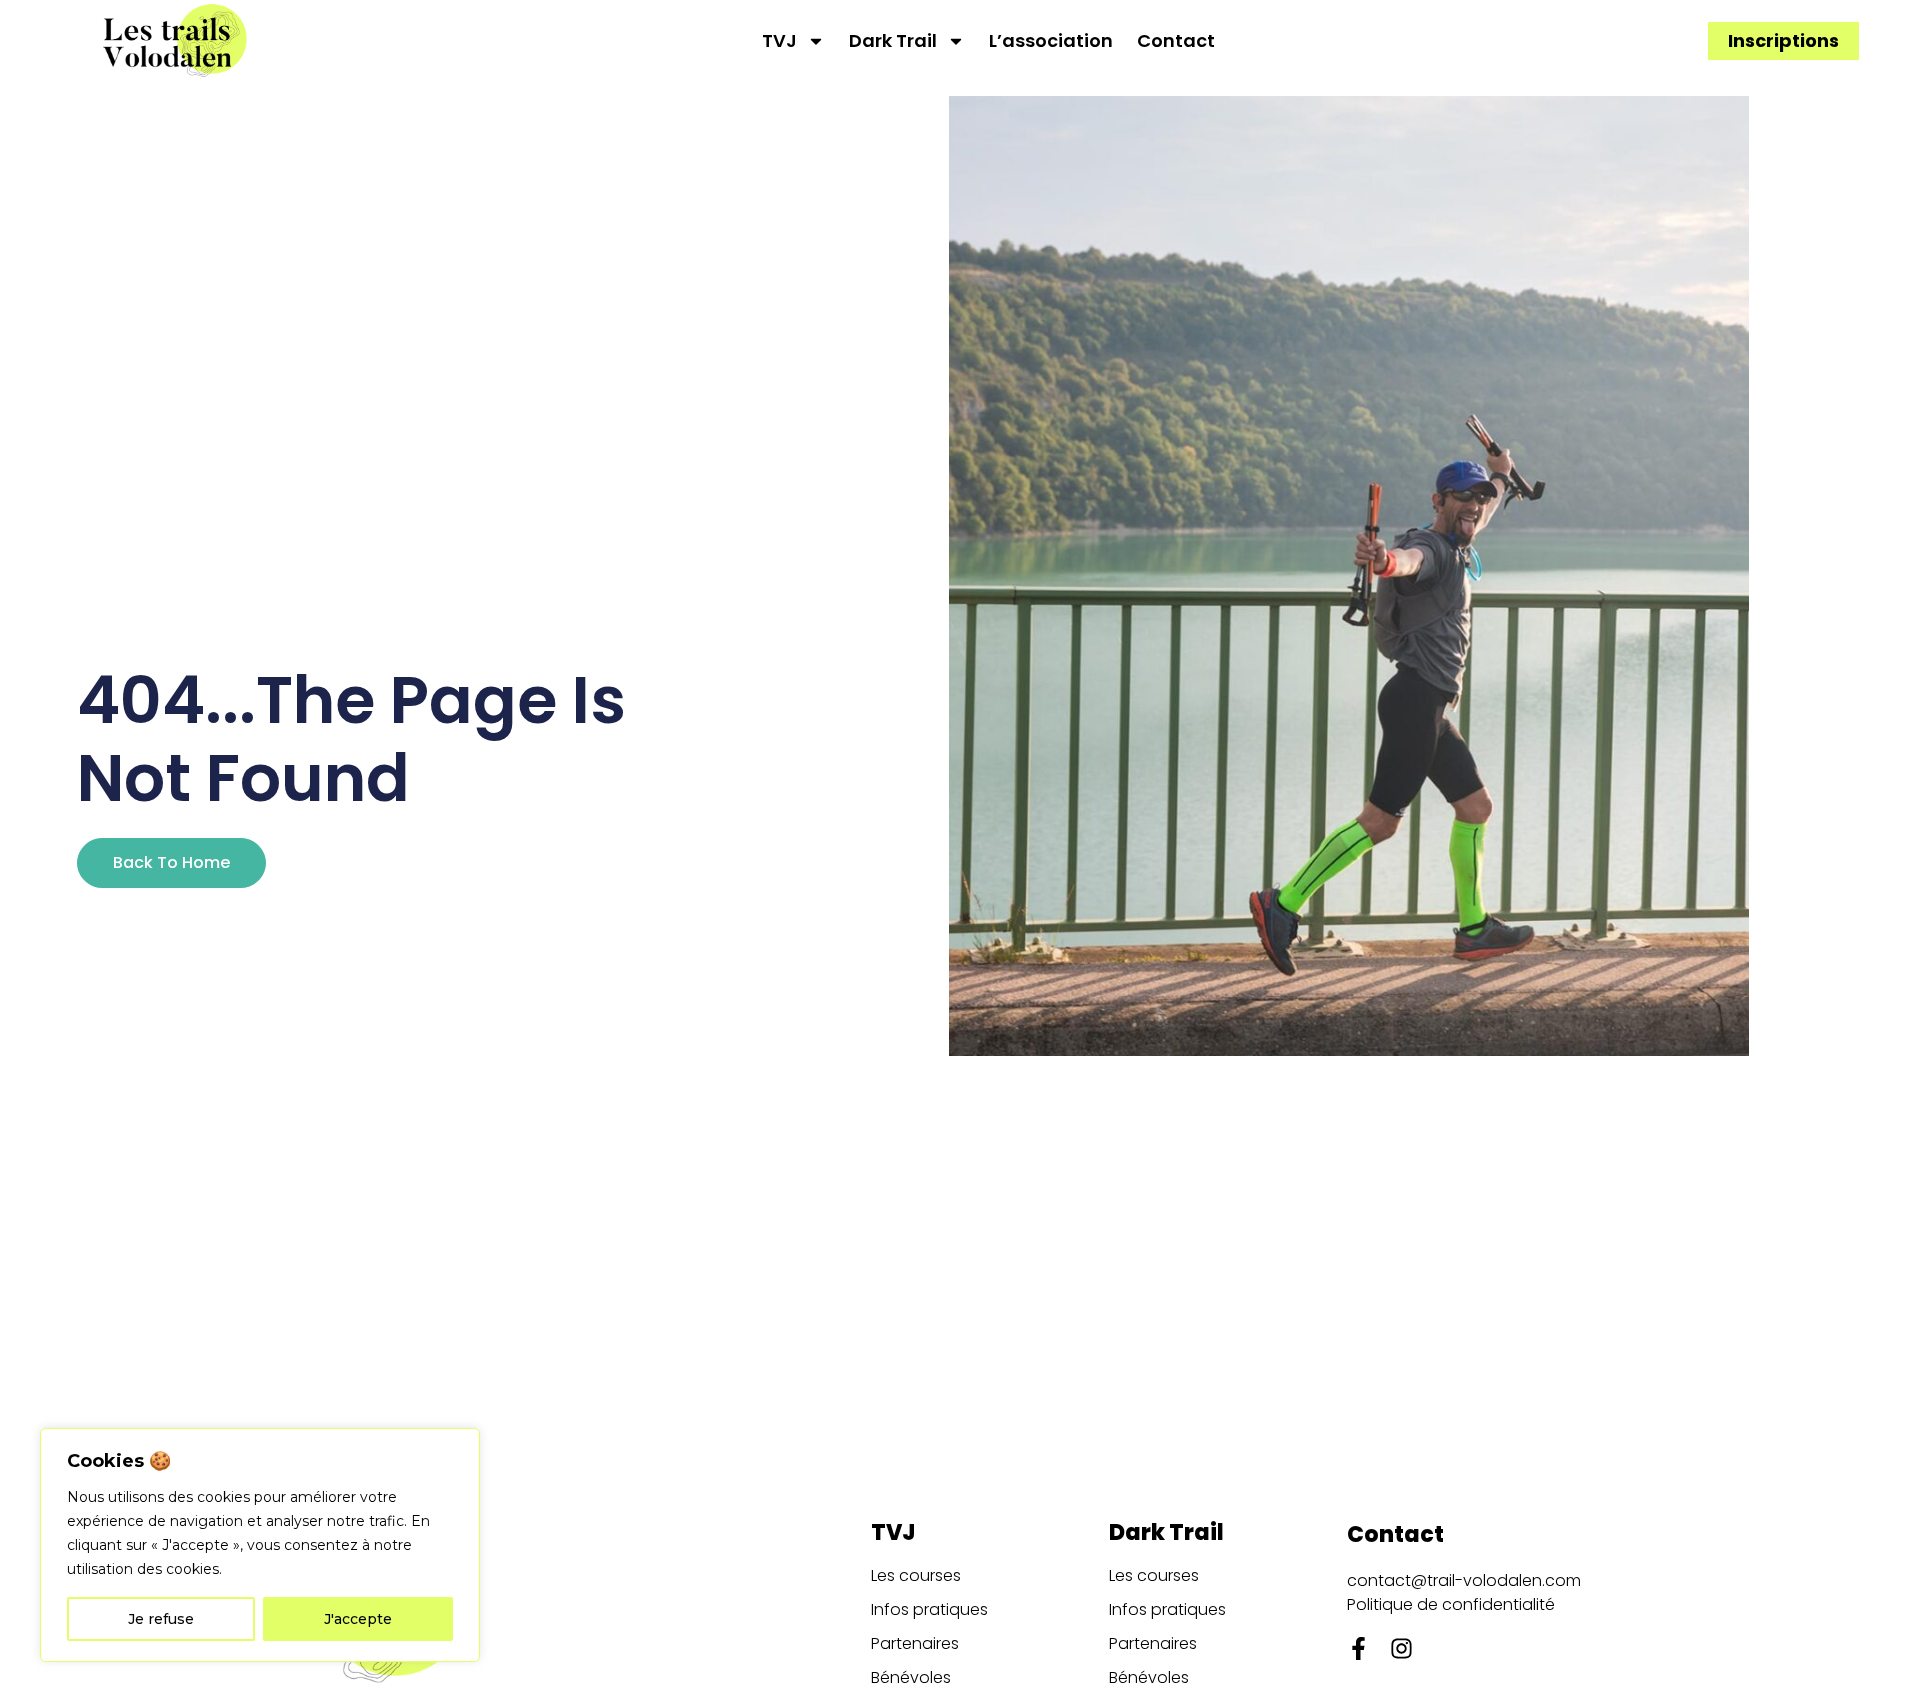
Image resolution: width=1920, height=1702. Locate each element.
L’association (1051, 41)
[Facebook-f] (1358, 1648)
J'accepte (358, 1619)
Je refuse (161, 1619)
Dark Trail (893, 41)
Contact (1176, 41)
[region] (260, 1545)
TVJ (779, 41)
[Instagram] (1401, 1648)
